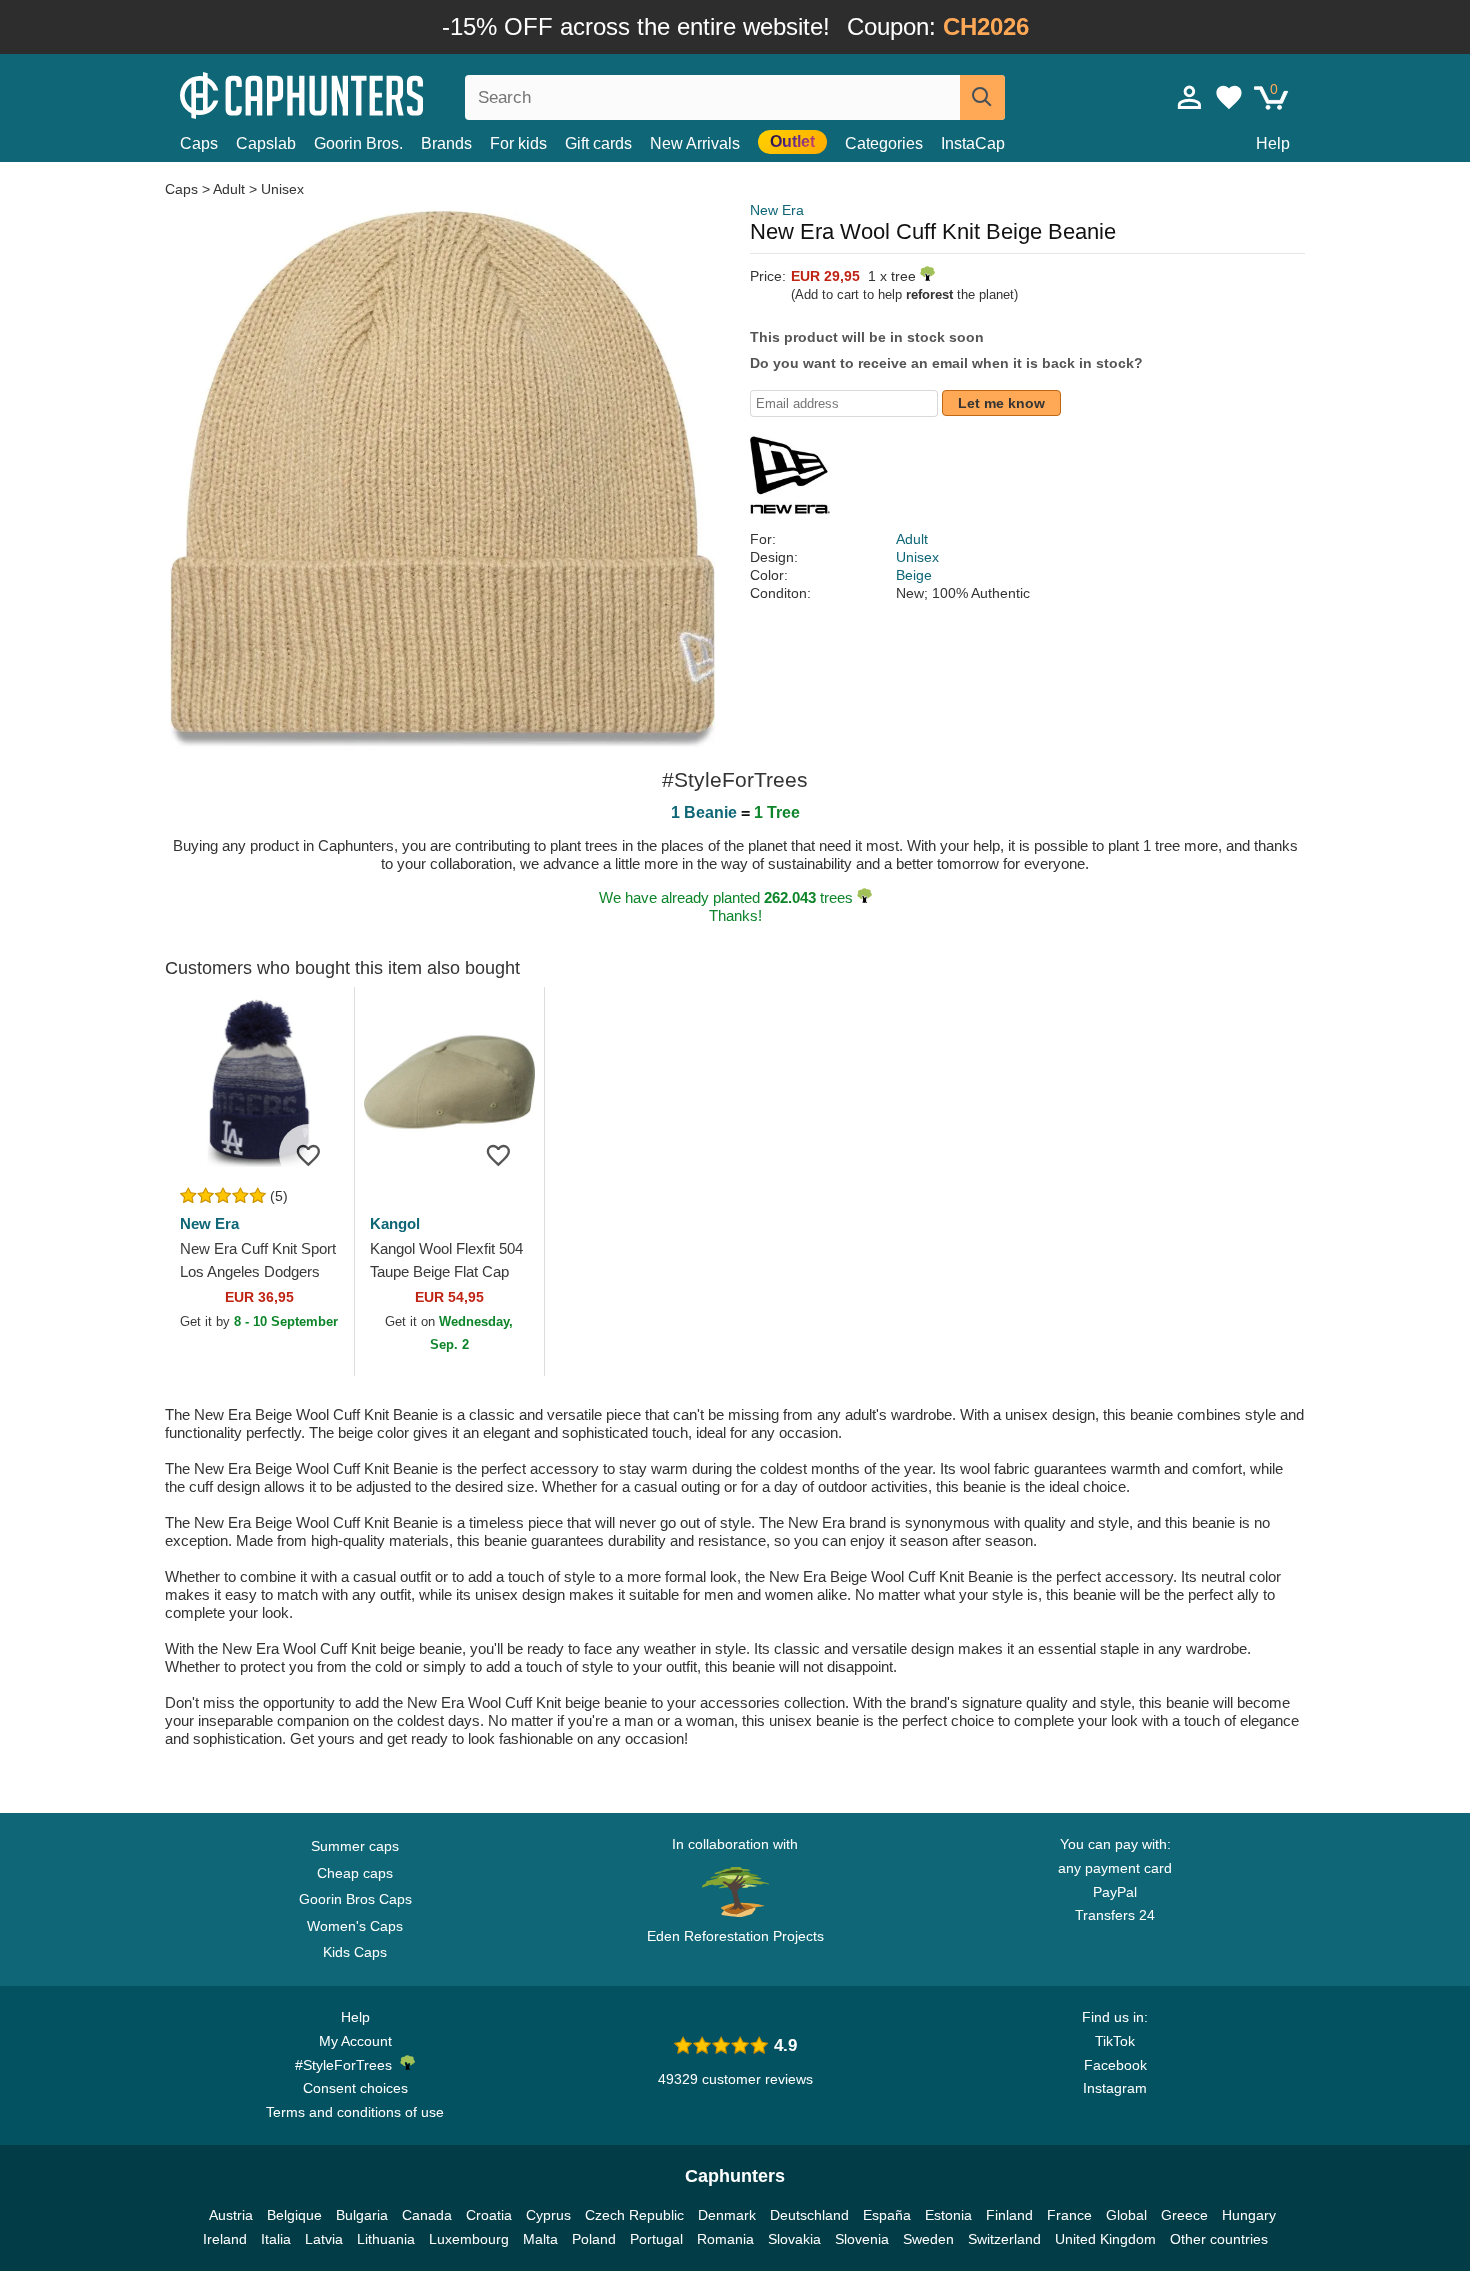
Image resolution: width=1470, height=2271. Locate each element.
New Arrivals (695, 143)
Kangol (395, 1223)
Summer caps (355, 1846)
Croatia (489, 2215)
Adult (229, 189)
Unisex (282, 189)
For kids (518, 143)
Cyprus (548, 2215)
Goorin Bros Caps (355, 1899)
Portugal (656, 2239)
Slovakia (794, 2239)
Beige (914, 575)
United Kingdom (1105, 2239)
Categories (884, 143)
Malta (540, 2239)
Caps (199, 143)
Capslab (266, 143)
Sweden (928, 2239)
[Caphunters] (355, 93)
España (887, 2215)
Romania (725, 2239)
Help (1273, 143)
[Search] (982, 97)
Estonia (948, 2215)
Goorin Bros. (358, 143)
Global (1126, 2215)
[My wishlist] (1229, 97)
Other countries (1219, 2239)
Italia (276, 2239)
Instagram (1115, 2088)
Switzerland (1004, 2239)
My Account (355, 2041)
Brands (446, 143)
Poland (594, 2239)
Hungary (1249, 2215)
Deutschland (809, 2215)
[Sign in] (1190, 97)
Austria (231, 2215)
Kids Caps (355, 1952)
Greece (1184, 2215)
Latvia (324, 2239)
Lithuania (386, 2239)
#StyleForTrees (347, 2065)
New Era (777, 210)
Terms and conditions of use (355, 2112)
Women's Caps (355, 1926)
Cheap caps (355, 1873)
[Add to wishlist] (309, 1154)
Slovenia (862, 2239)
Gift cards (598, 143)
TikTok (1115, 2041)
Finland (1009, 2215)
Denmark (727, 2215)
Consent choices (355, 2088)
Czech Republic (634, 2215)
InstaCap (973, 143)
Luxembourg (469, 2239)
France (1069, 2215)
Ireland (225, 2239)
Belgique (294, 2215)
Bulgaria (362, 2215)
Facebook (1115, 2065)
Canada (427, 2215)
